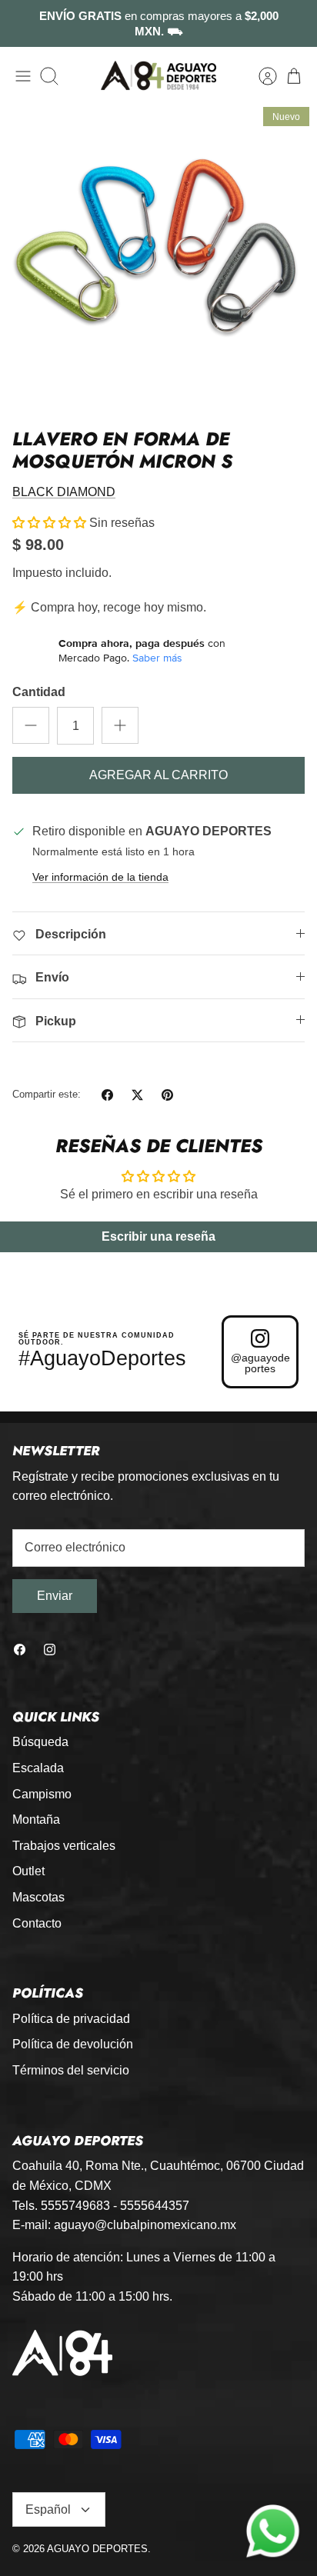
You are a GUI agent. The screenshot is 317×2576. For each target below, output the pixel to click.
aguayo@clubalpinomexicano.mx (145, 2225)
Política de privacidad (71, 2019)
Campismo (42, 1794)
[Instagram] (50, 1650)
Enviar (55, 1596)
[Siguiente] (295, 24)
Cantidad (39, 692)
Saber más (157, 658)
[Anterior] (22, 24)
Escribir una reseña (158, 1236)
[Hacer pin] (167, 1095)
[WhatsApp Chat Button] (273, 2532)
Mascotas (38, 1897)
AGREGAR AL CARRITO (158, 775)
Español (48, 2509)
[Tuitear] (137, 1095)
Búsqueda (40, 1742)
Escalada (38, 1768)
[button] (49, 523)
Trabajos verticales (64, 1846)
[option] (158, 258)
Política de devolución (73, 2044)
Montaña (36, 1820)
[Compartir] (107, 1095)
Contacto (37, 1923)
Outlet (28, 1871)
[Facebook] (20, 1650)
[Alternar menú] (23, 76)
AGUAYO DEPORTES (97, 2549)
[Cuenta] (260, 76)
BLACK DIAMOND (64, 492)
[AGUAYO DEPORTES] (158, 76)
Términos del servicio (71, 2070)
